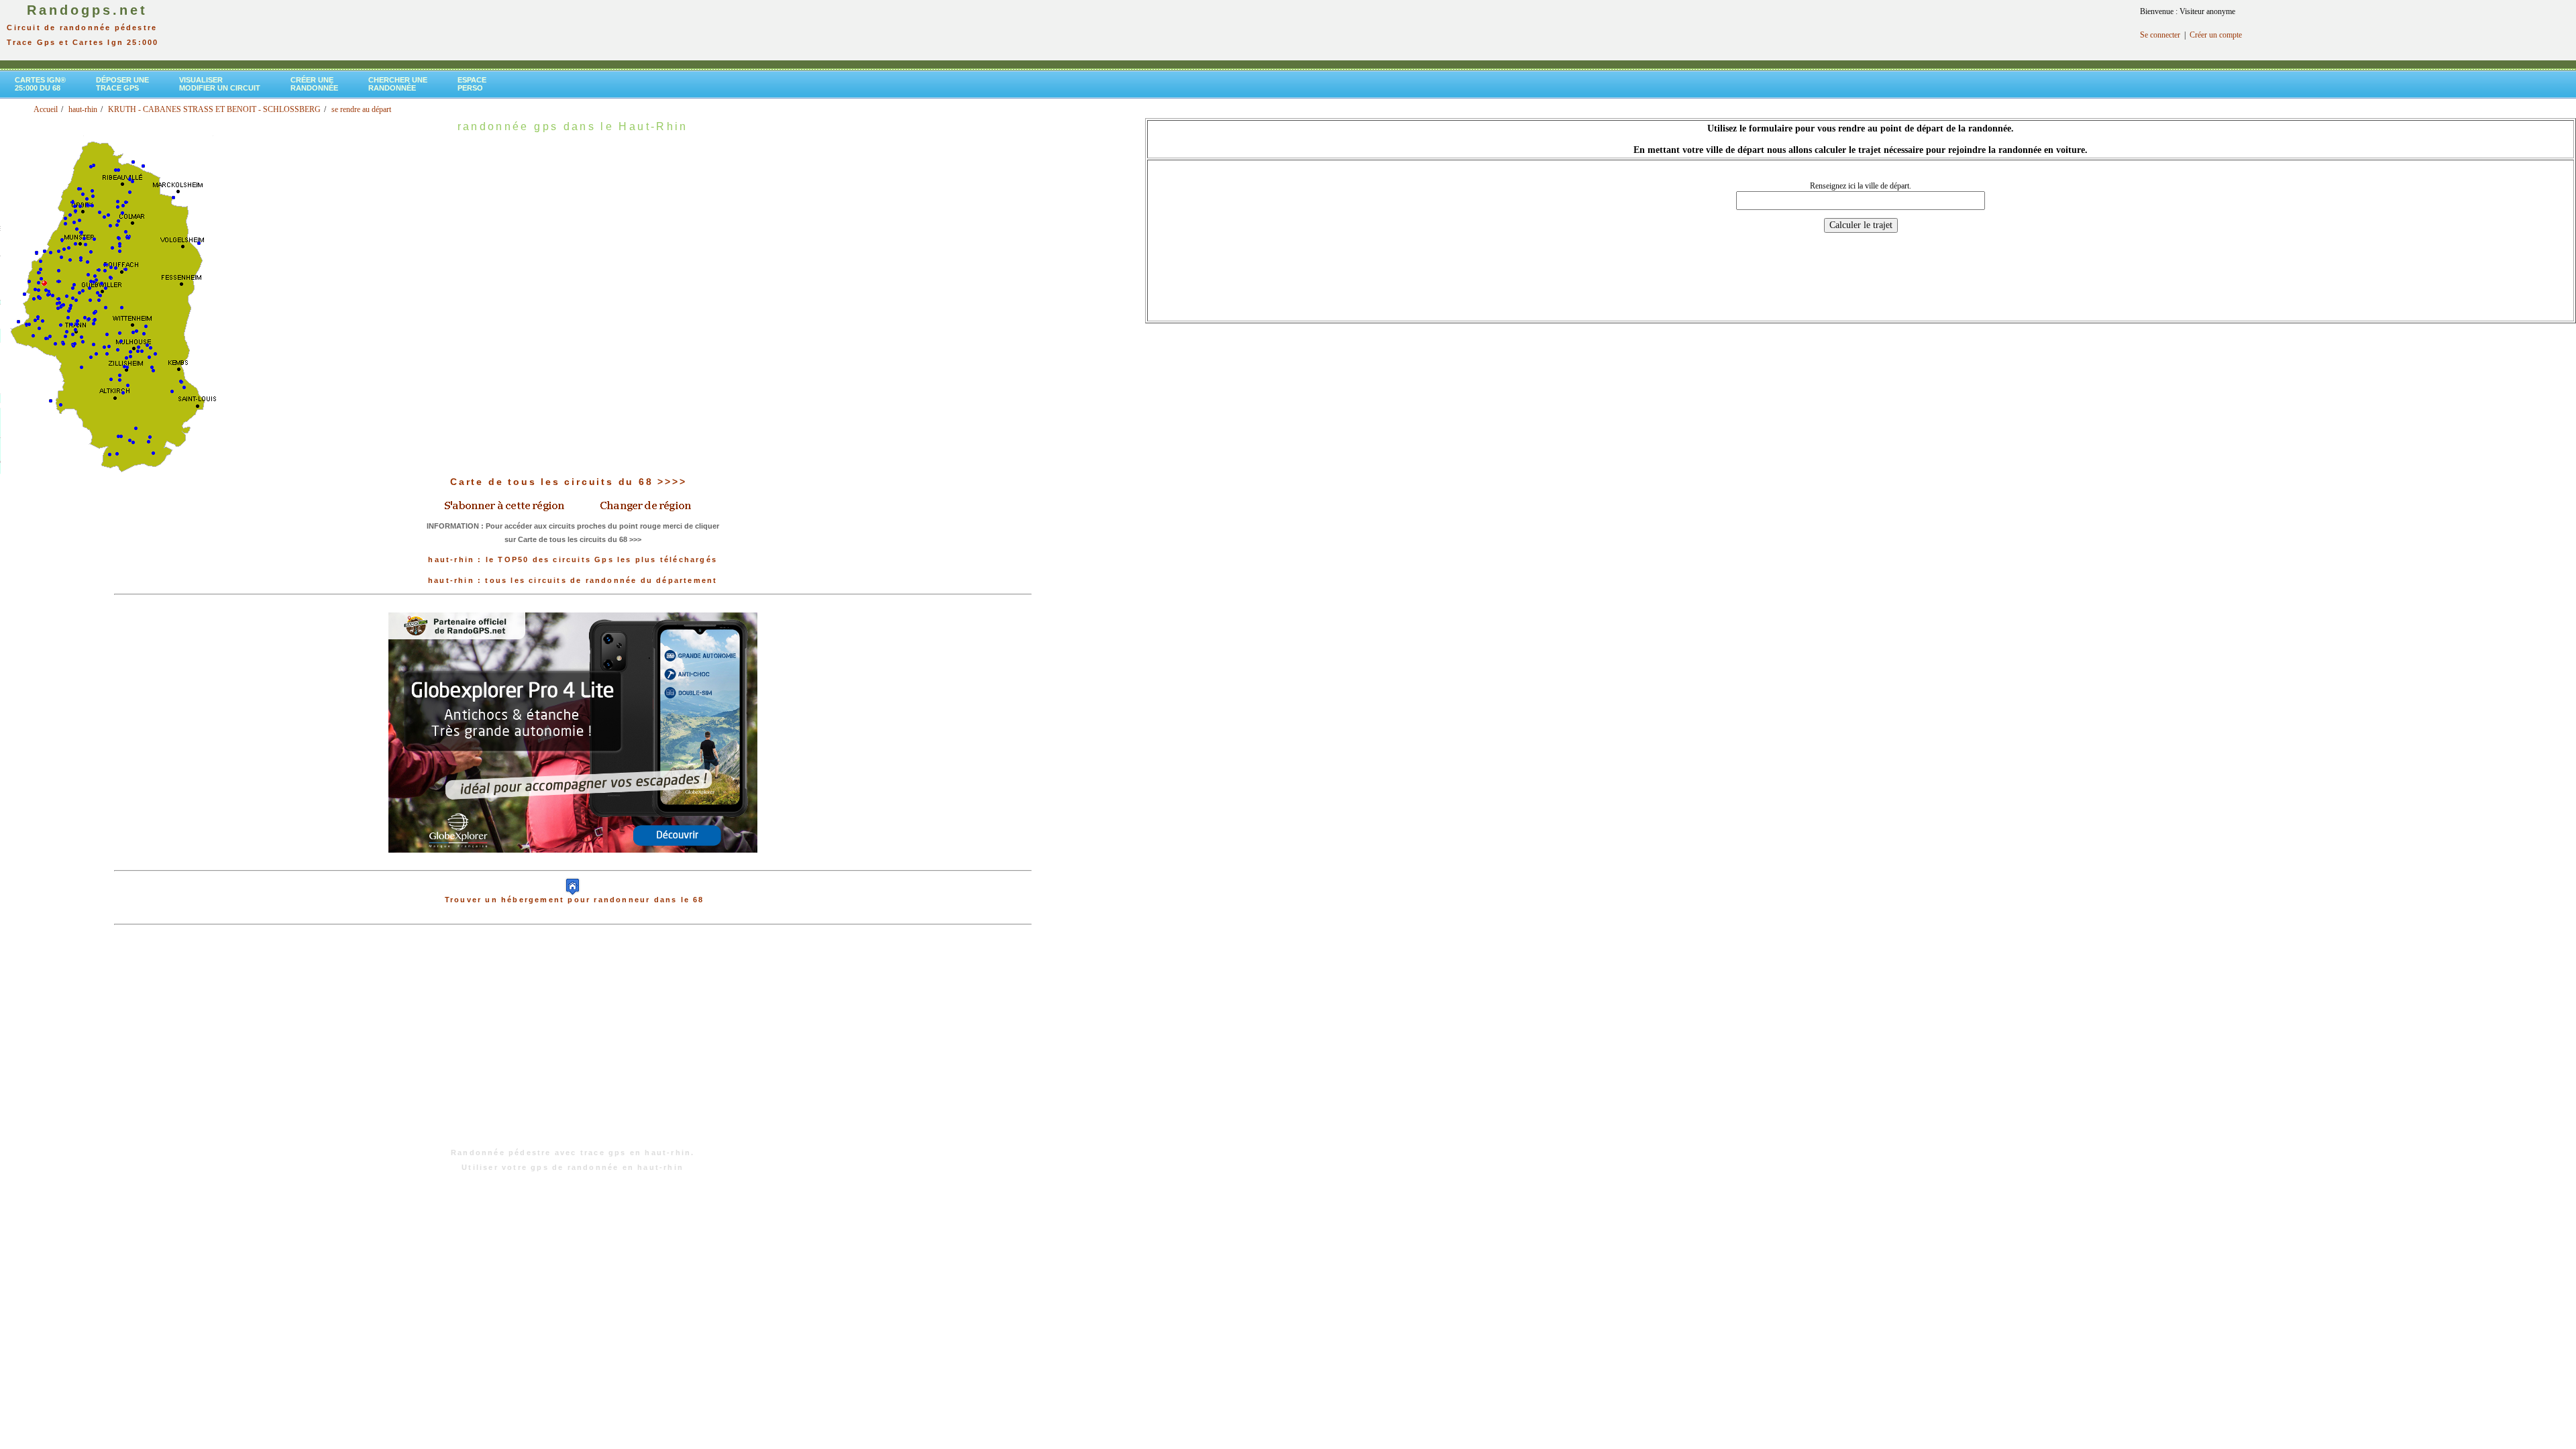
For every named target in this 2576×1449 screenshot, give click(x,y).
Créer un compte (2216, 35)
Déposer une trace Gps (122, 84)
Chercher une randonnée (398, 84)
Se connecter (2160, 35)
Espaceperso (472, 84)
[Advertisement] (573, 1043)
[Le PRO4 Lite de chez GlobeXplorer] (573, 863)
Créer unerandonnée (314, 84)
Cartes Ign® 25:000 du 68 (40, 84)
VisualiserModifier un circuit (220, 84)
